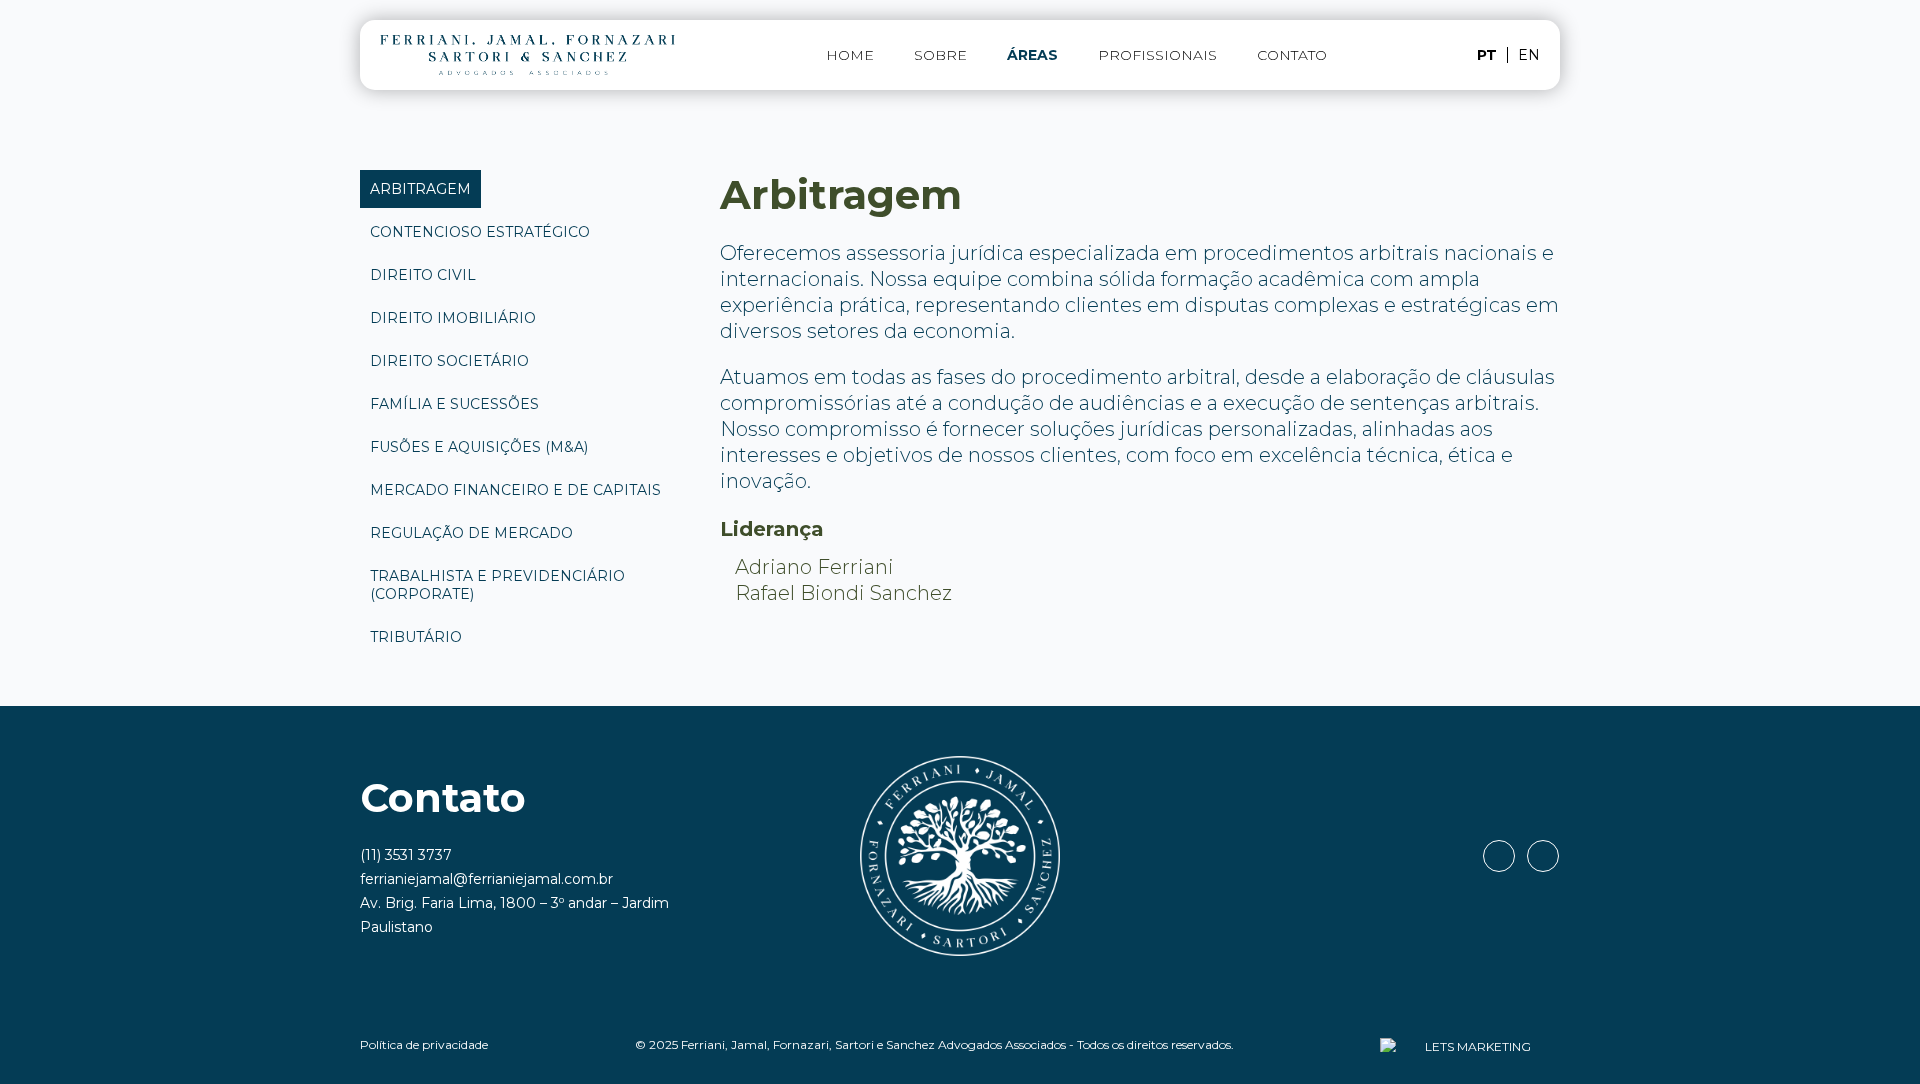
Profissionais (1157, 55)
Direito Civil (423, 275)
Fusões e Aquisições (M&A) (479, 447)
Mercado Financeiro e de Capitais (515, 490)
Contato (1292, 55)
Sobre (940, 55)
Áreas (1032, 55)
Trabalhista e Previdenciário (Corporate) (497, 585)
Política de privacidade (424, 1044)
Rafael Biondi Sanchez (843, 593)
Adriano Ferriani (814, 567)
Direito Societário (449, 361)
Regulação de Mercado (471, 533)
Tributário (416, 637)
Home (850, 55)
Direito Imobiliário (453, 318)
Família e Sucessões (454, 404)
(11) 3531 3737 (406, 855)
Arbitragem (420, 189)
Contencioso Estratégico (480, 232)
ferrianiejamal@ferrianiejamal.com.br (486, 879)
